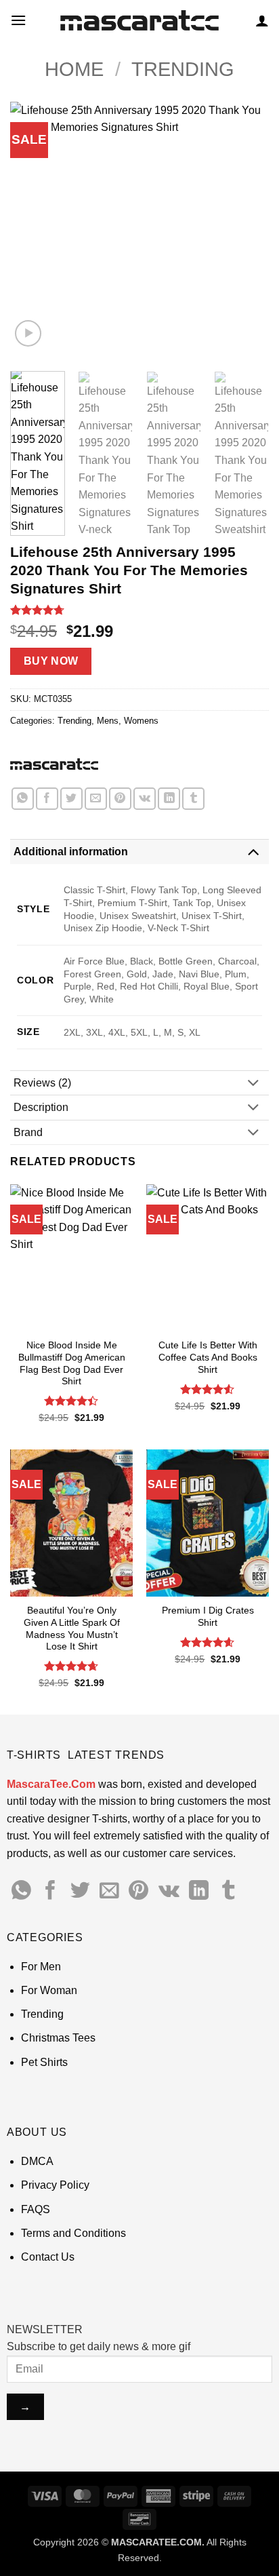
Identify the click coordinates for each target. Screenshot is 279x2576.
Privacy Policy (55, 2185)
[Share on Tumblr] (193, 799)
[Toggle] (253, 852)
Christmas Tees (58, 2038)
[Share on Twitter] (71, 799)
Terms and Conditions (73, 2233)
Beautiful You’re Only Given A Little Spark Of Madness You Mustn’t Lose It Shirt (72, 1628)
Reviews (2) (42, 1083)
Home (74, 69)
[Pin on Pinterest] (120, 799)
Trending (183, 69)
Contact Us (48, 2257)
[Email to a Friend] (96, 799)
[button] (18, 20)
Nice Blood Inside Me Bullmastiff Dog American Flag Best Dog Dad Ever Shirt (72, 1363)
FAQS (36, 2209)
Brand (28, 1132)
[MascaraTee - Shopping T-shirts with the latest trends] (140, 21)
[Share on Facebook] (47, 799)
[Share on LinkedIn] (169, 799)
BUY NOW (51, 661)
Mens (108, 721)
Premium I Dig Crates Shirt (208, 1617)
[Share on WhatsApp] (23, 799)
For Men (41, 1967)
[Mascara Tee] (54, 764)
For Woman (49, 1990)
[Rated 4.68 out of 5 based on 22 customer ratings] (139, 610)
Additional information (71, 852)
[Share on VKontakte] (145, 799)
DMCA (37, 2161)
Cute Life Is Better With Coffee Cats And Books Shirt (208, 1357)
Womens (141, 721)
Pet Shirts (44, 2062)
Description (41, 1107)
